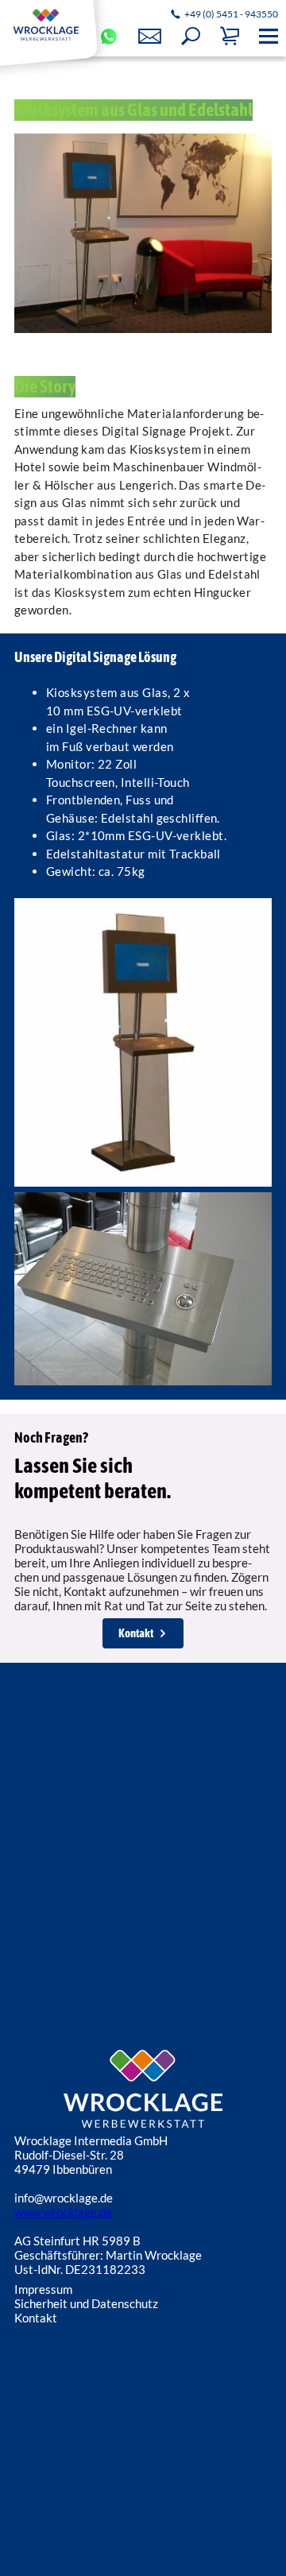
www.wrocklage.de (63, 2212)
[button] (191, 37)
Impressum (43, 2289)
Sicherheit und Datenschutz (86, 2303)
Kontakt (136, 1633)
